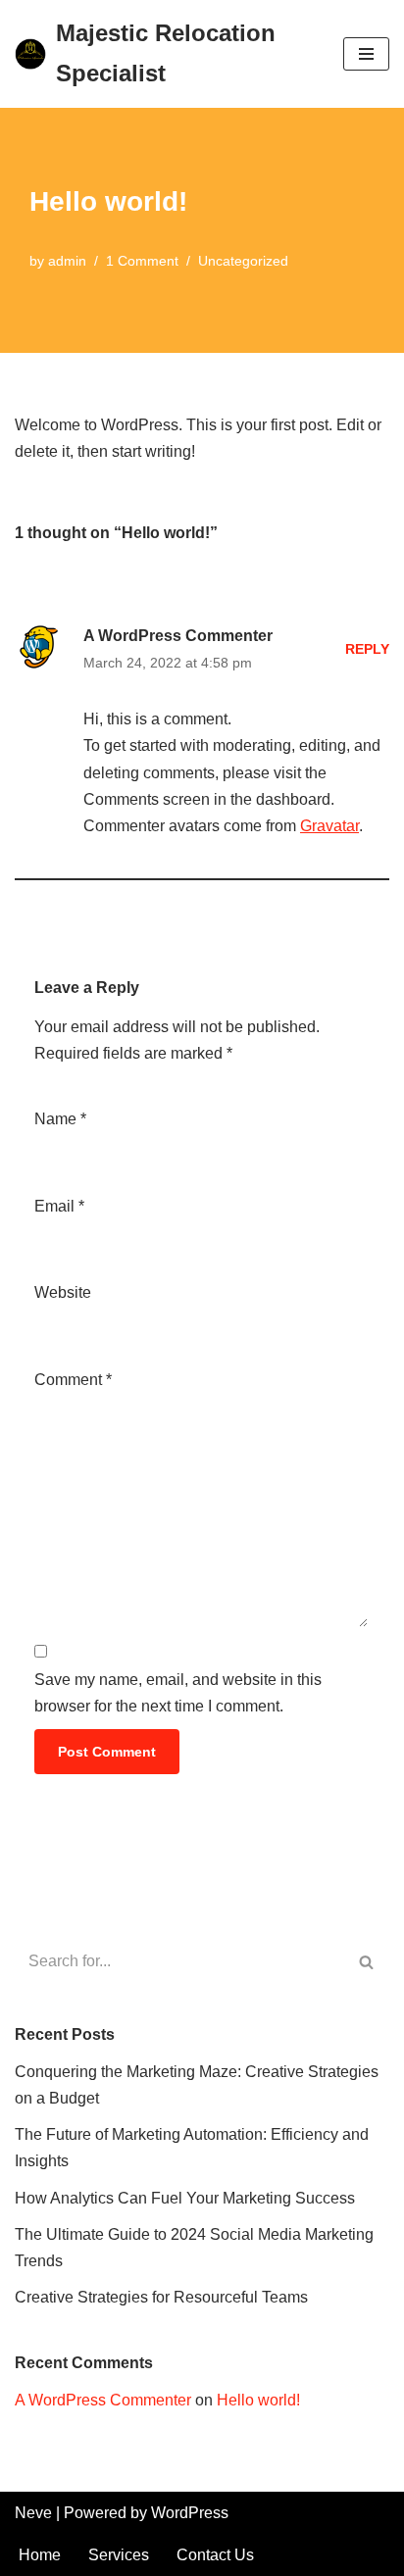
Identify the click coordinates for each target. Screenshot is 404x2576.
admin (67, 261)
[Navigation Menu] (366, 54)
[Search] (367, 1961)
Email (59, 1206)
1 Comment (142, 261)
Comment (73, 1380)
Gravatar (329, 826)
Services (119, 2555)
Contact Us (215, 2555)
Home (40, 2555)
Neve (33, 2513)
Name (60, 1119)
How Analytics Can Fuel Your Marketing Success (185, 2198)
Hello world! (258, 2400)
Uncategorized (243, 261)
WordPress (190, 2513)
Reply (367, 649)
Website (63, 1292)
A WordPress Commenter (178, 636)
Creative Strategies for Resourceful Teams (161, 2297)
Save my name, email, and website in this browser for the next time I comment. (178, 1693)
